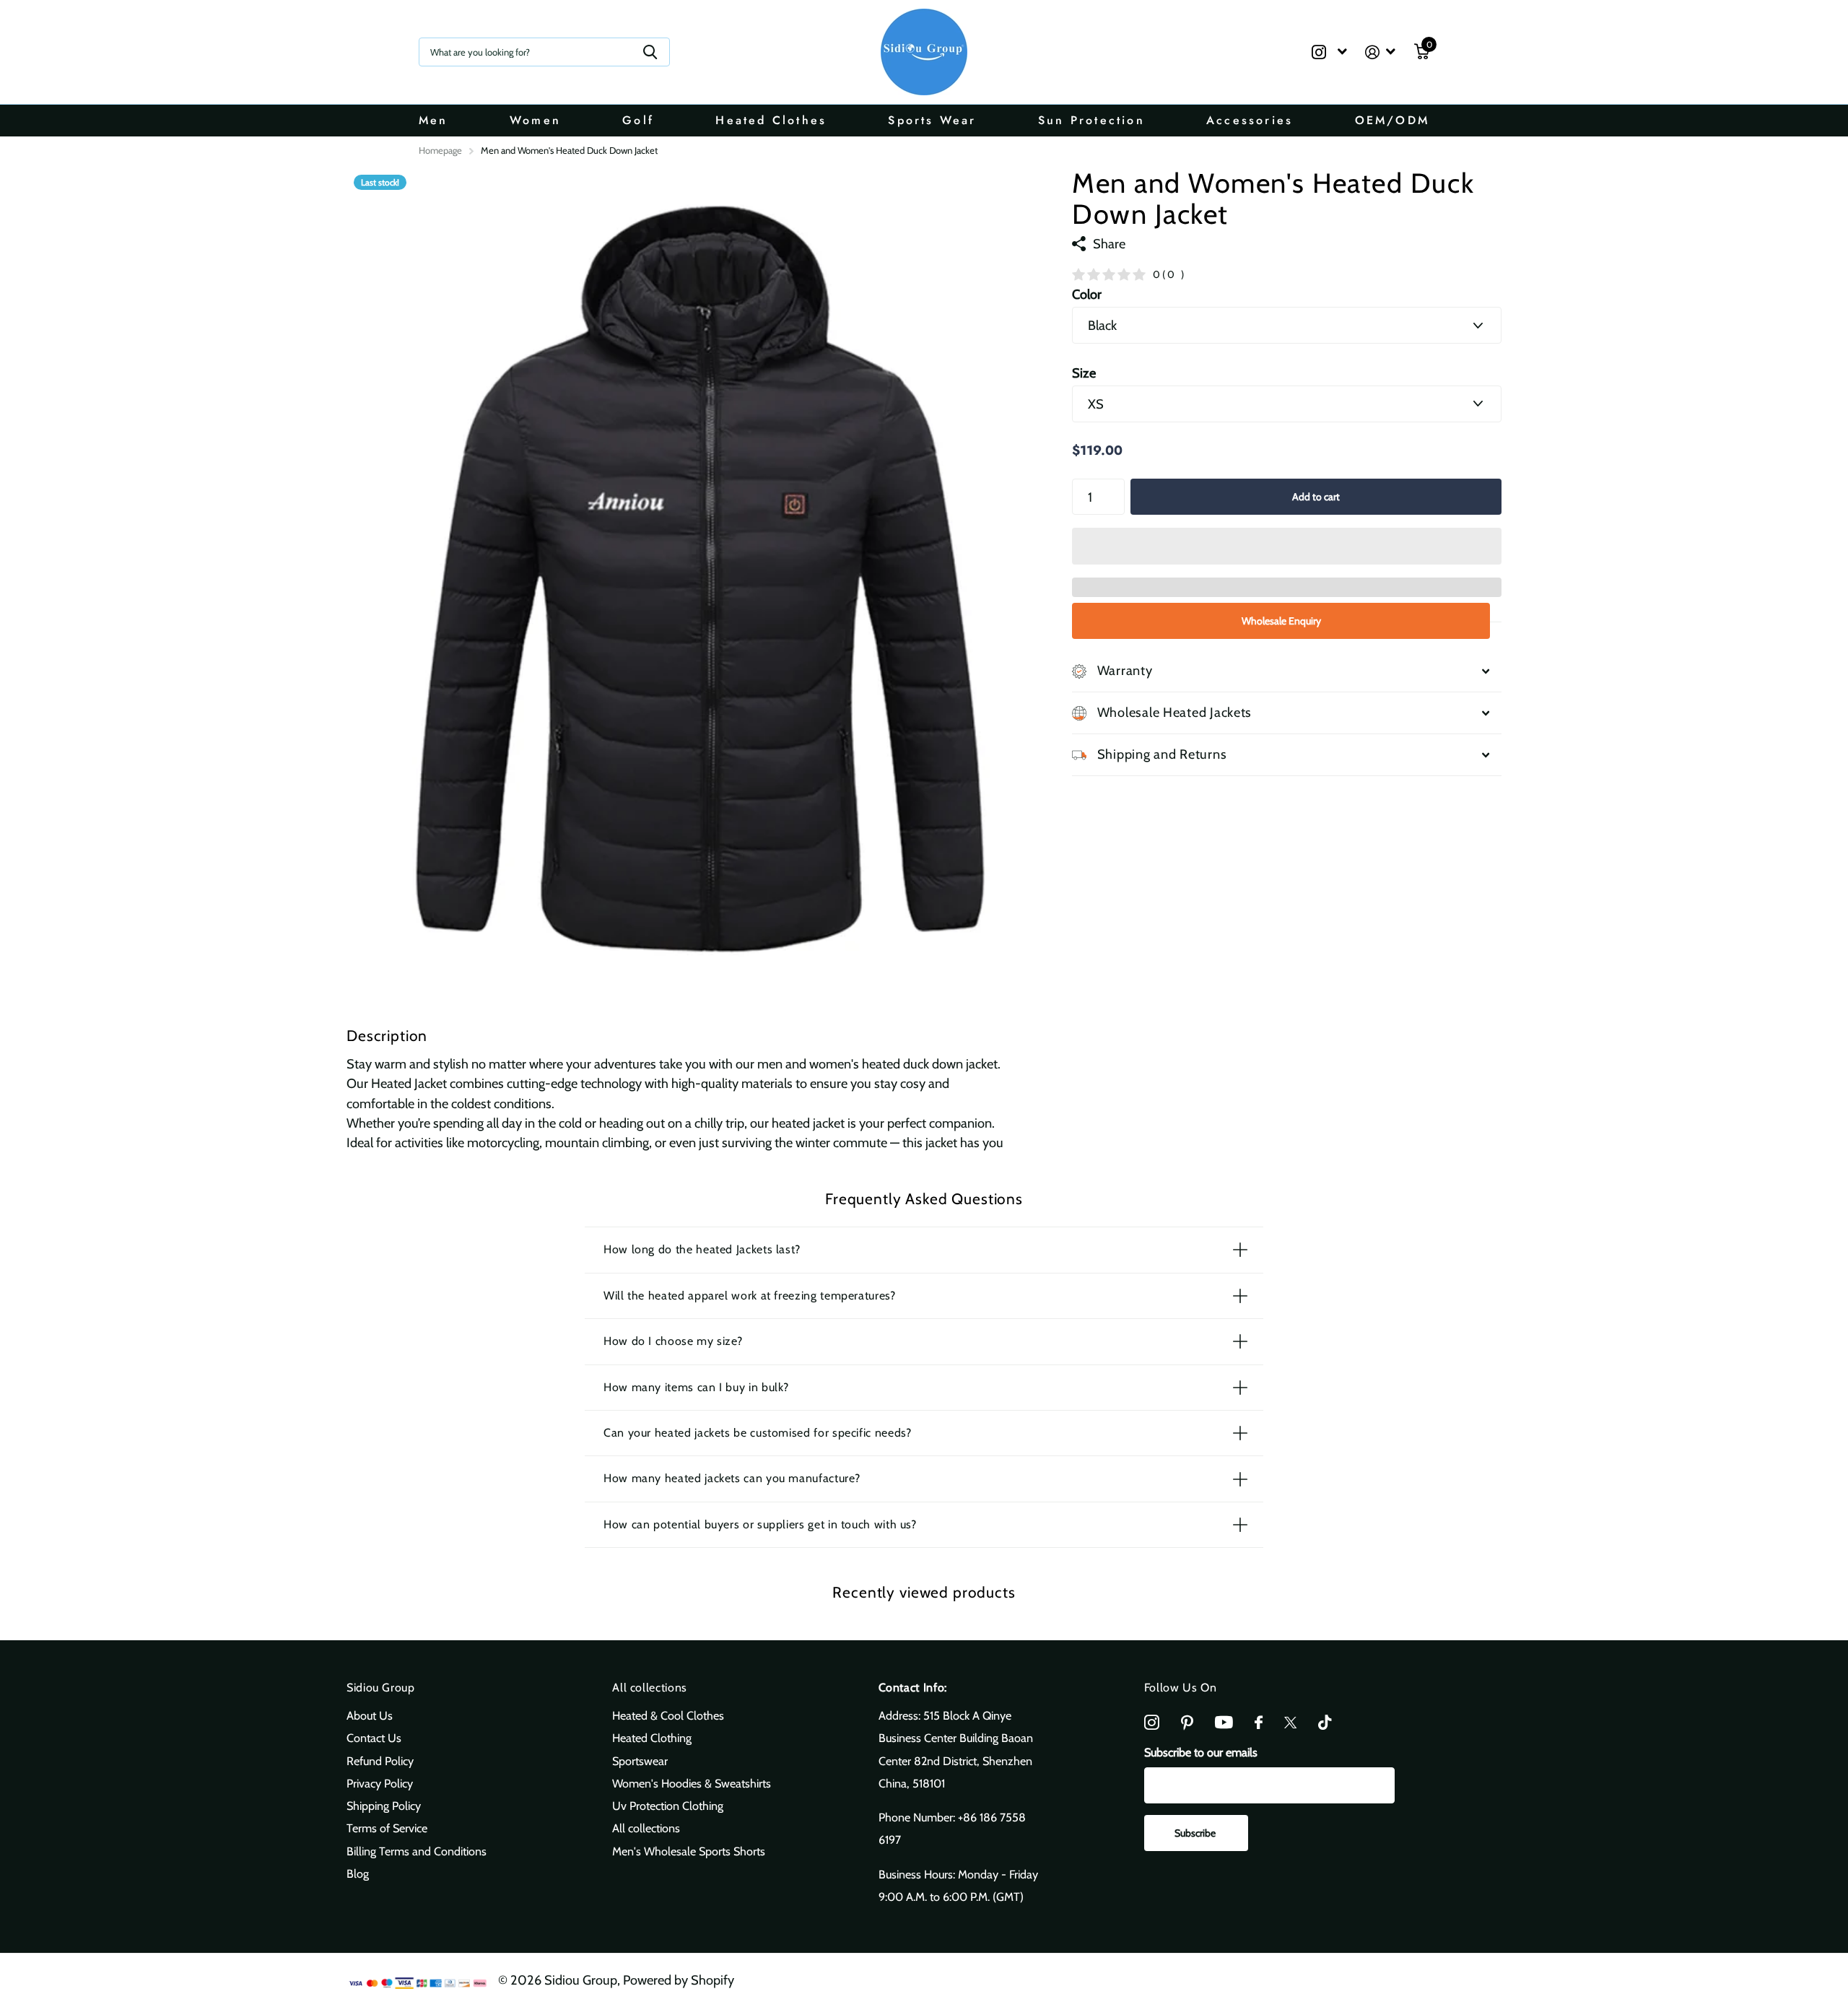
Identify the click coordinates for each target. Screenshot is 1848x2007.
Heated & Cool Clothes (668, 1715)
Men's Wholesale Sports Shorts (689, 1851)
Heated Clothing (652, 1738)
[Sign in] (1381, 52)
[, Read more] (1329, 52)
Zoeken (650, 52)
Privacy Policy (380, 1783)
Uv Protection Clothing (668, 1806)
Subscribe (1196, 1833)
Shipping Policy (384, 1806)
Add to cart (1316, 497)
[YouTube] (1224, 1722)
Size (1084, 373)
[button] (1287, 546)
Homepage (440, 150)
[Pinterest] (1187, 1723)
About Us (370, 1715)
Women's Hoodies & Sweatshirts (692, 1783)
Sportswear (640, 1761)
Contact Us (374, 1738)
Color (1087, 294)
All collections (650, 1688)
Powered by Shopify (679, 1980)
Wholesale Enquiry (1281, 621)
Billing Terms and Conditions (417, 1851)
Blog (358, 1873)
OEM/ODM (1392, 120)
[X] (1290, 1723)
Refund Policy (380, 1761)
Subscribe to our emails (1201, 1752)
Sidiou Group (381, 1688)
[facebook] (1259, 1723)
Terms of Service (387, 1828)
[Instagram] (1152, 1723)
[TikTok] (1325, 1723)
